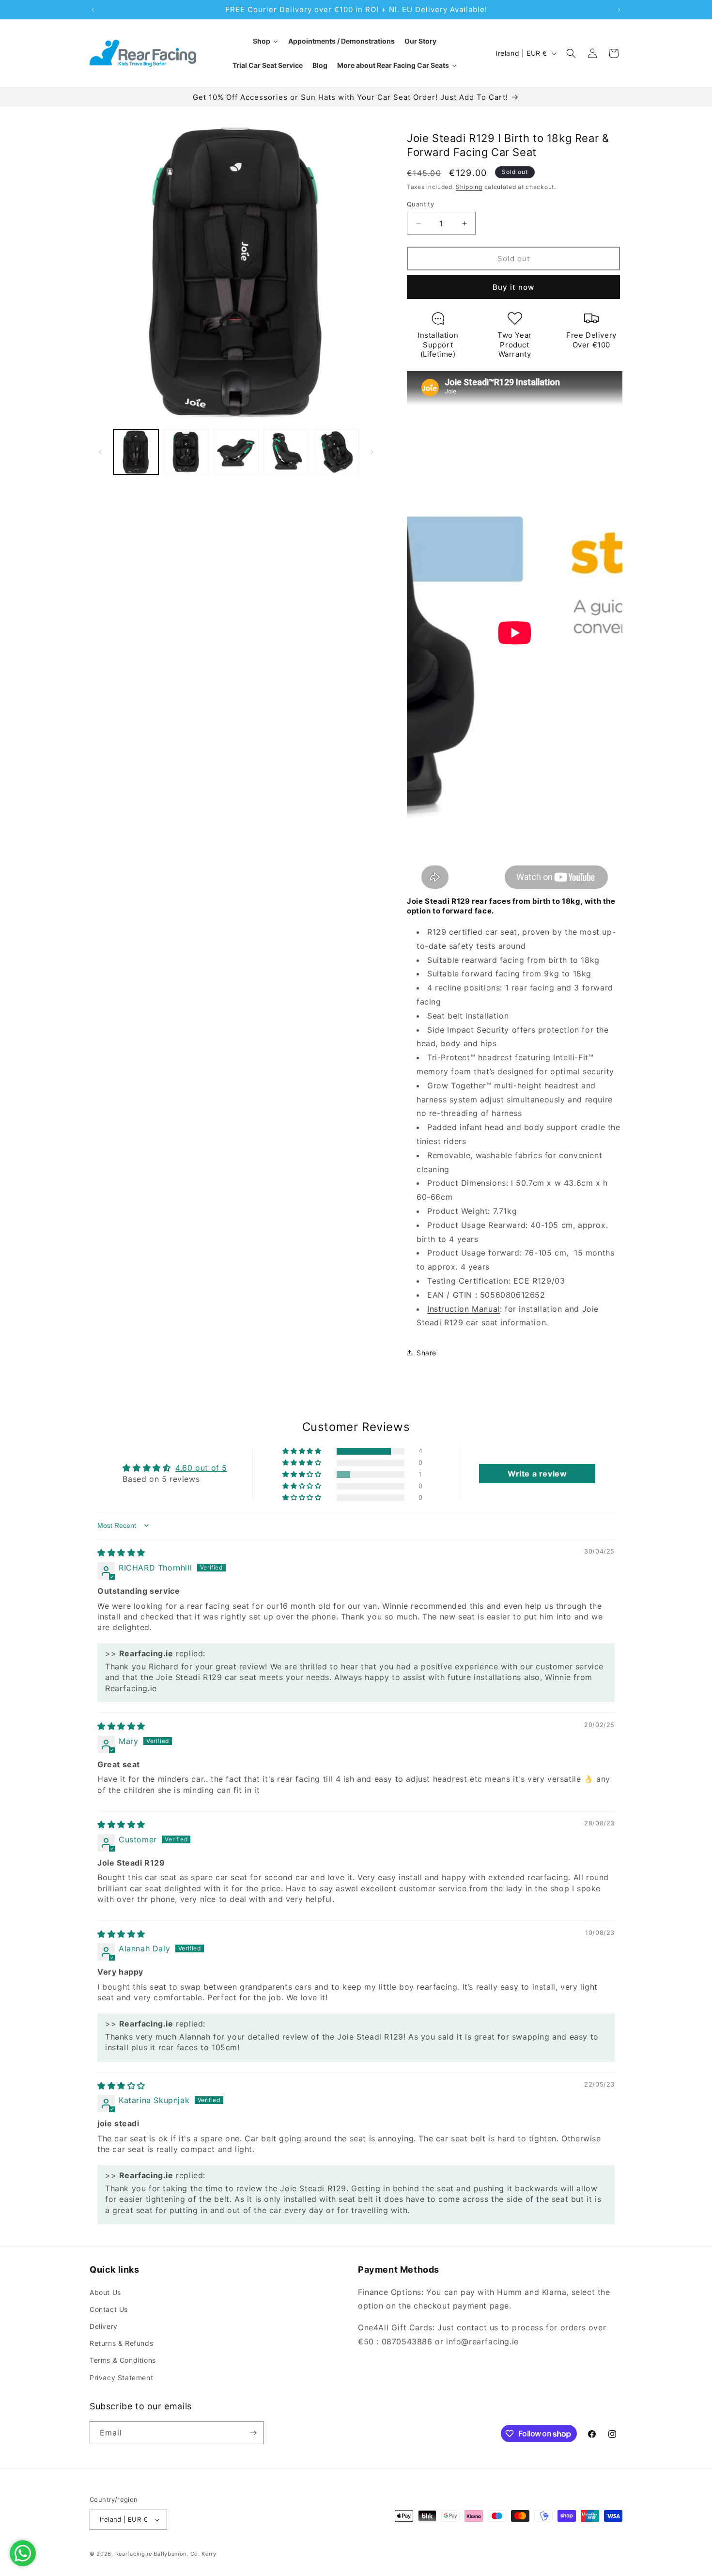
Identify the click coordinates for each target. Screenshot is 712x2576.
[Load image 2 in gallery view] (186, 452)
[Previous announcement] (93, 10)
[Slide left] (100, 452)
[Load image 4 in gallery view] (286, 452)
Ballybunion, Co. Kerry (185, 2554)
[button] (571, 53)
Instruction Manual (464, 1309)
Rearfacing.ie (134, 2554)
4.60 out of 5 (201, 1468)
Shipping (469, 187)
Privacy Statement (121, 2378)
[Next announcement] (619, 10)
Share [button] (426, 1353)
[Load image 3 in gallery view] (236, 452)
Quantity (420, 204)
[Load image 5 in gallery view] (336, 452)
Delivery (104, 2326)
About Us (105, 2292)
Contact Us (109, 2309)
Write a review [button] (537, 1474)
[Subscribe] (253, 2433)
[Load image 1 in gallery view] (136, 452)
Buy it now (513, 287)
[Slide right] (372, 452)
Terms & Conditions (123, 2360)
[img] (121, 1553)
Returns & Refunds (121, 2343)
